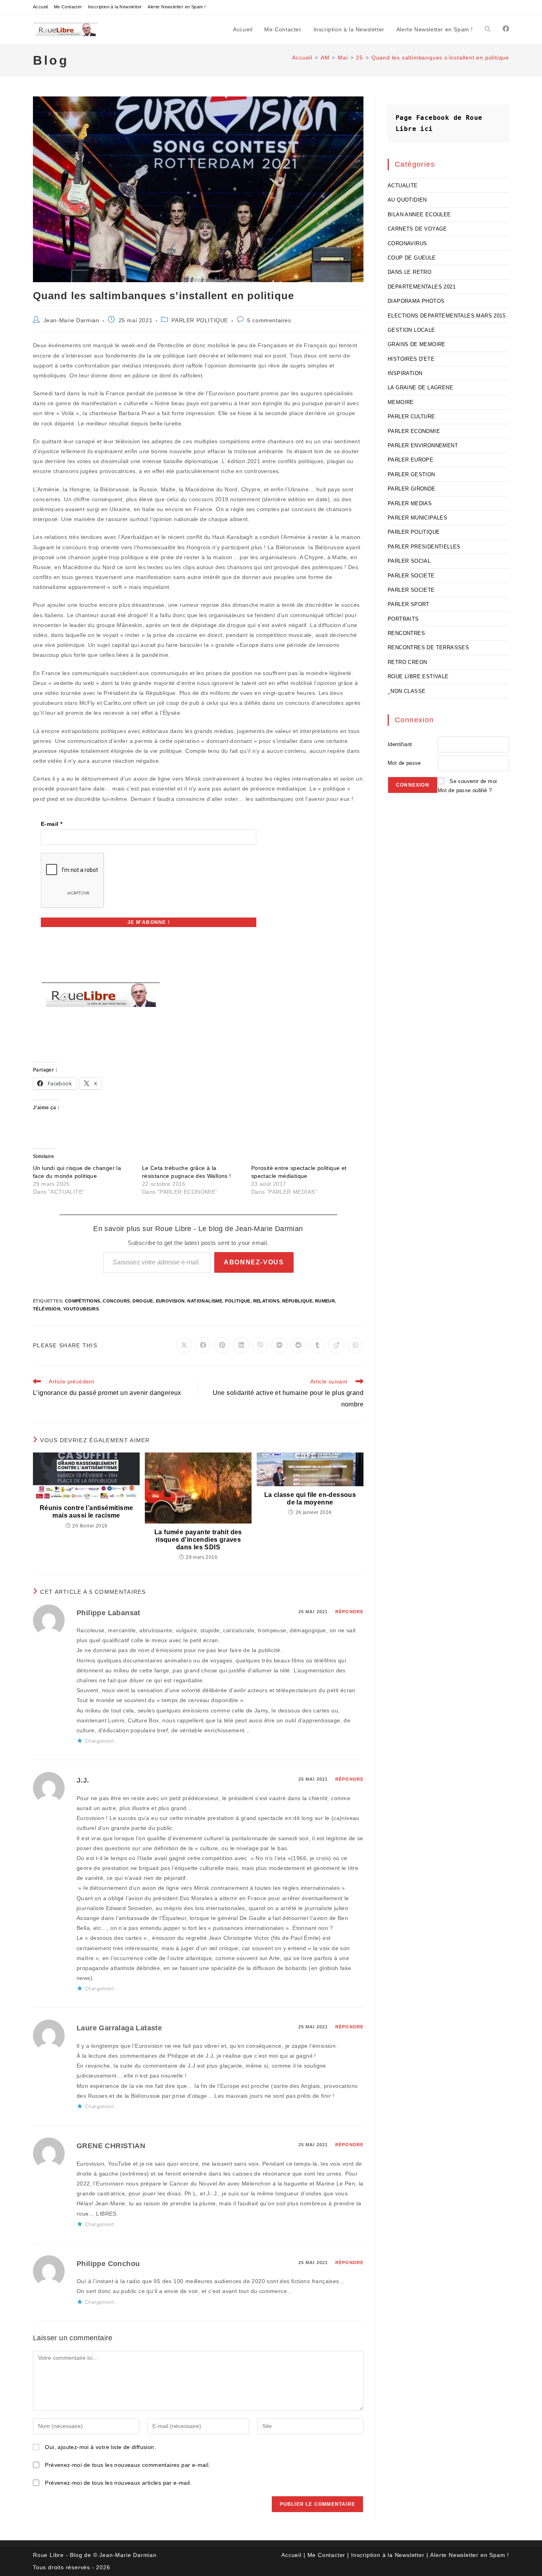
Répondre (349, 1612)
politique (238, 1301)
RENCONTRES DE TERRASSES (428, 647)
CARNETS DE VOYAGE (417, 229)
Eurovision (170, 1301)
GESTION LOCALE (411, 330)
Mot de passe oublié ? (465, 790)
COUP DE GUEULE (412, 258)
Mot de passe (404, 763)
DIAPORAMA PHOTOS (416, 301)
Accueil (40, 7)
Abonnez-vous (254, 1262)
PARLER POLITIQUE (200, 320)
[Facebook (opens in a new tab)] (506, 29)
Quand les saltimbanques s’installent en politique (440, 58)
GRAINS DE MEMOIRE (417, 344)
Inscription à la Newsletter (115, 7)
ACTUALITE (403, 186)
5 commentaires (269, 320)
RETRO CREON (407, 662)
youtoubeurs (81, 1309)
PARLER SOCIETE (411, 576)
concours (116, 1301)
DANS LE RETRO (409, 272)
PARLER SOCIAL (409, 561)
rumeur (325, 1301)
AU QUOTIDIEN (407, 200)
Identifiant (400, 744)
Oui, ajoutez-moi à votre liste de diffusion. (100, 2447)
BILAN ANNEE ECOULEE (419, 215)
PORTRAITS (403, 619)
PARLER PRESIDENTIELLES (424, 547)
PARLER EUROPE (410, 460)
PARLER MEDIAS (410, 503)
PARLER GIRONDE (412, 489)
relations (266, 1301)
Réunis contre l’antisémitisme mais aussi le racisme (86, 1512)
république (297, 1301)
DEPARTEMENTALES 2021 (422, 287)
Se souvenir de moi (473, 781)
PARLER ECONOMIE (414, 431)
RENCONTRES (406, 633)
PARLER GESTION (411, 474)
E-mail (52, 824)
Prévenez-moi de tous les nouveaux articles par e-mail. (118, 2483)
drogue (143, 1301)
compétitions (83, 1301)
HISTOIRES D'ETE (411, 359)
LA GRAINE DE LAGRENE (420, 388)
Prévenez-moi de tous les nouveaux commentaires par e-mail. (127, 2465)
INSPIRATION (405, 373)
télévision (47, 1309)
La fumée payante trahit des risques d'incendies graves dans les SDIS (198, 1540)
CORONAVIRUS (407, 243)
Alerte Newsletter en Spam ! (177, 7)
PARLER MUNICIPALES (417, 518)
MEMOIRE (401, 402)
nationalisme (205, 1301)
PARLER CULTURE (411, 417)
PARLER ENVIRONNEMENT (423, 445)
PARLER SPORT (408, 604)
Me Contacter (68, 7)
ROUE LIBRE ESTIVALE (418, 676)
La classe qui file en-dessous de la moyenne (310, 1499)
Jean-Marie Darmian (72, 320)
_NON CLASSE (406, 691)
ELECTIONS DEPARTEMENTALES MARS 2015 (447, 316)
